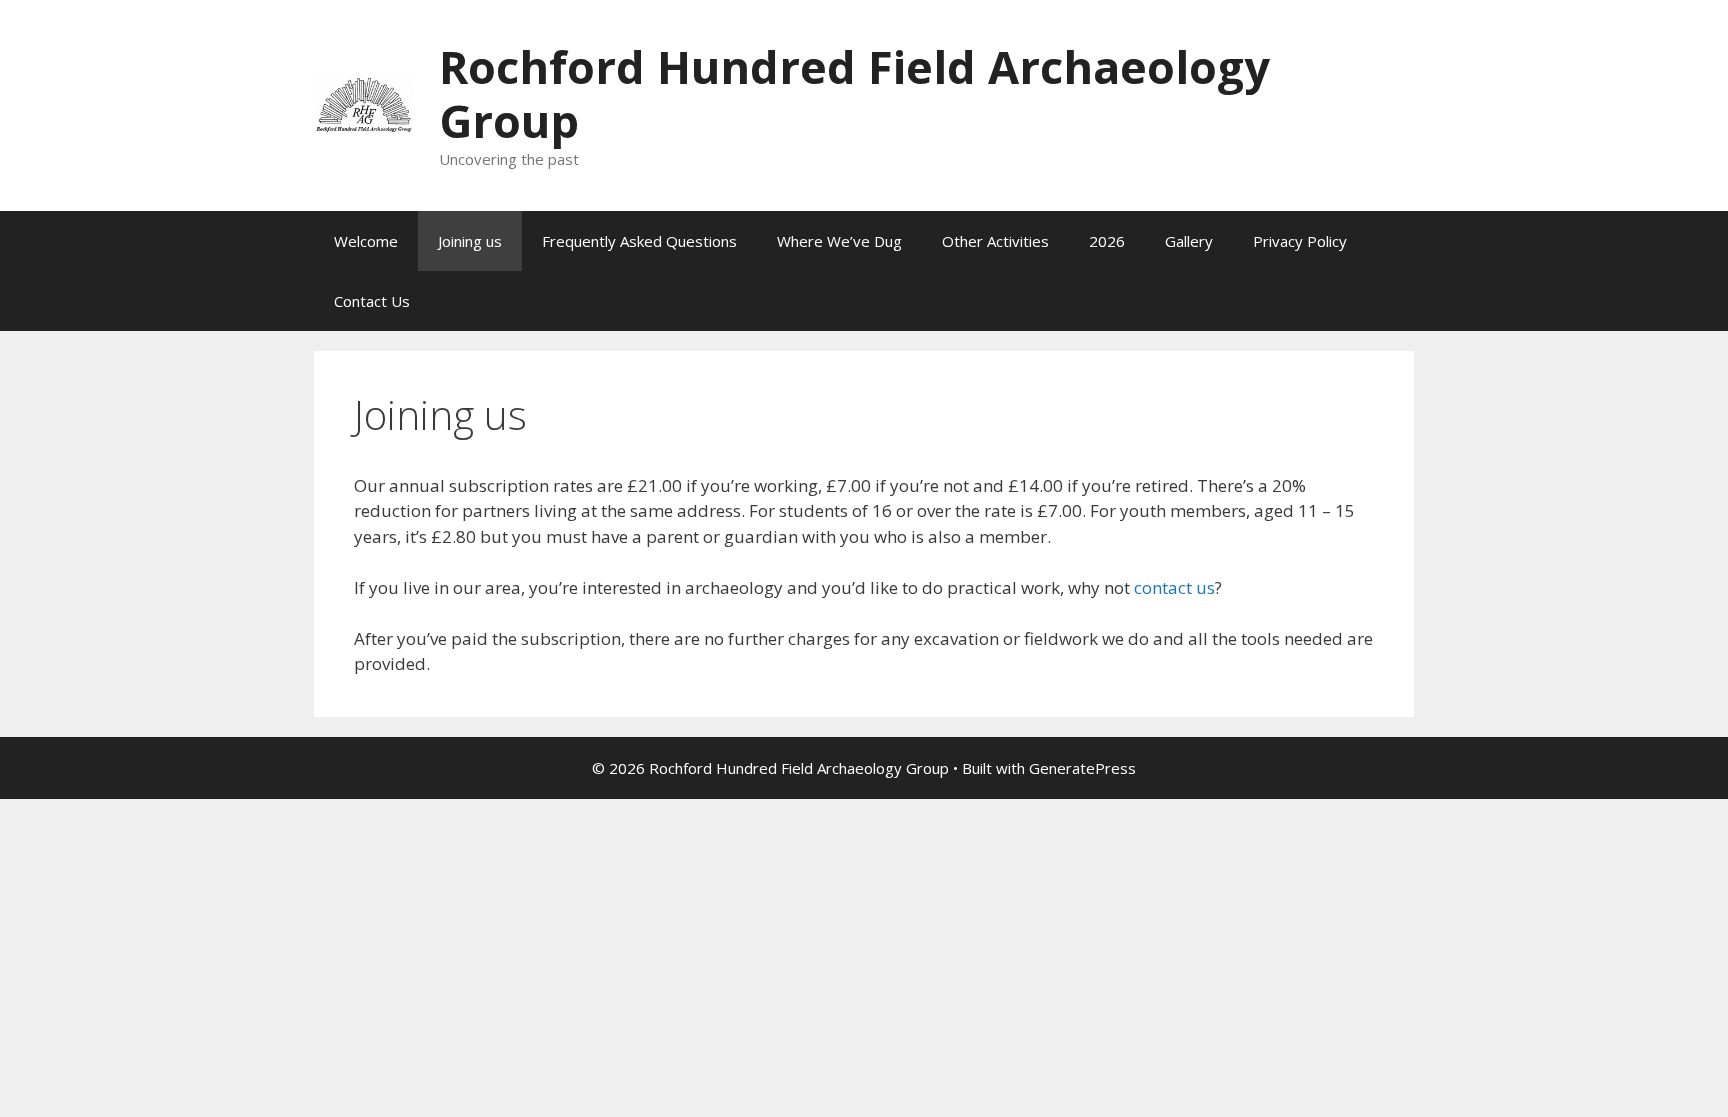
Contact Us (372, 301)
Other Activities (995, 241)
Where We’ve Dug (839, 241)
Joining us (470, 241)
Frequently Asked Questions (639, 241)
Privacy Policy (1300, 241)
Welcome (366, 241)
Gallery (1189, 241)
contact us (1174, 587)
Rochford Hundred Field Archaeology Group (854, 93)
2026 (1107, 241)
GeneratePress (1082, 768)
